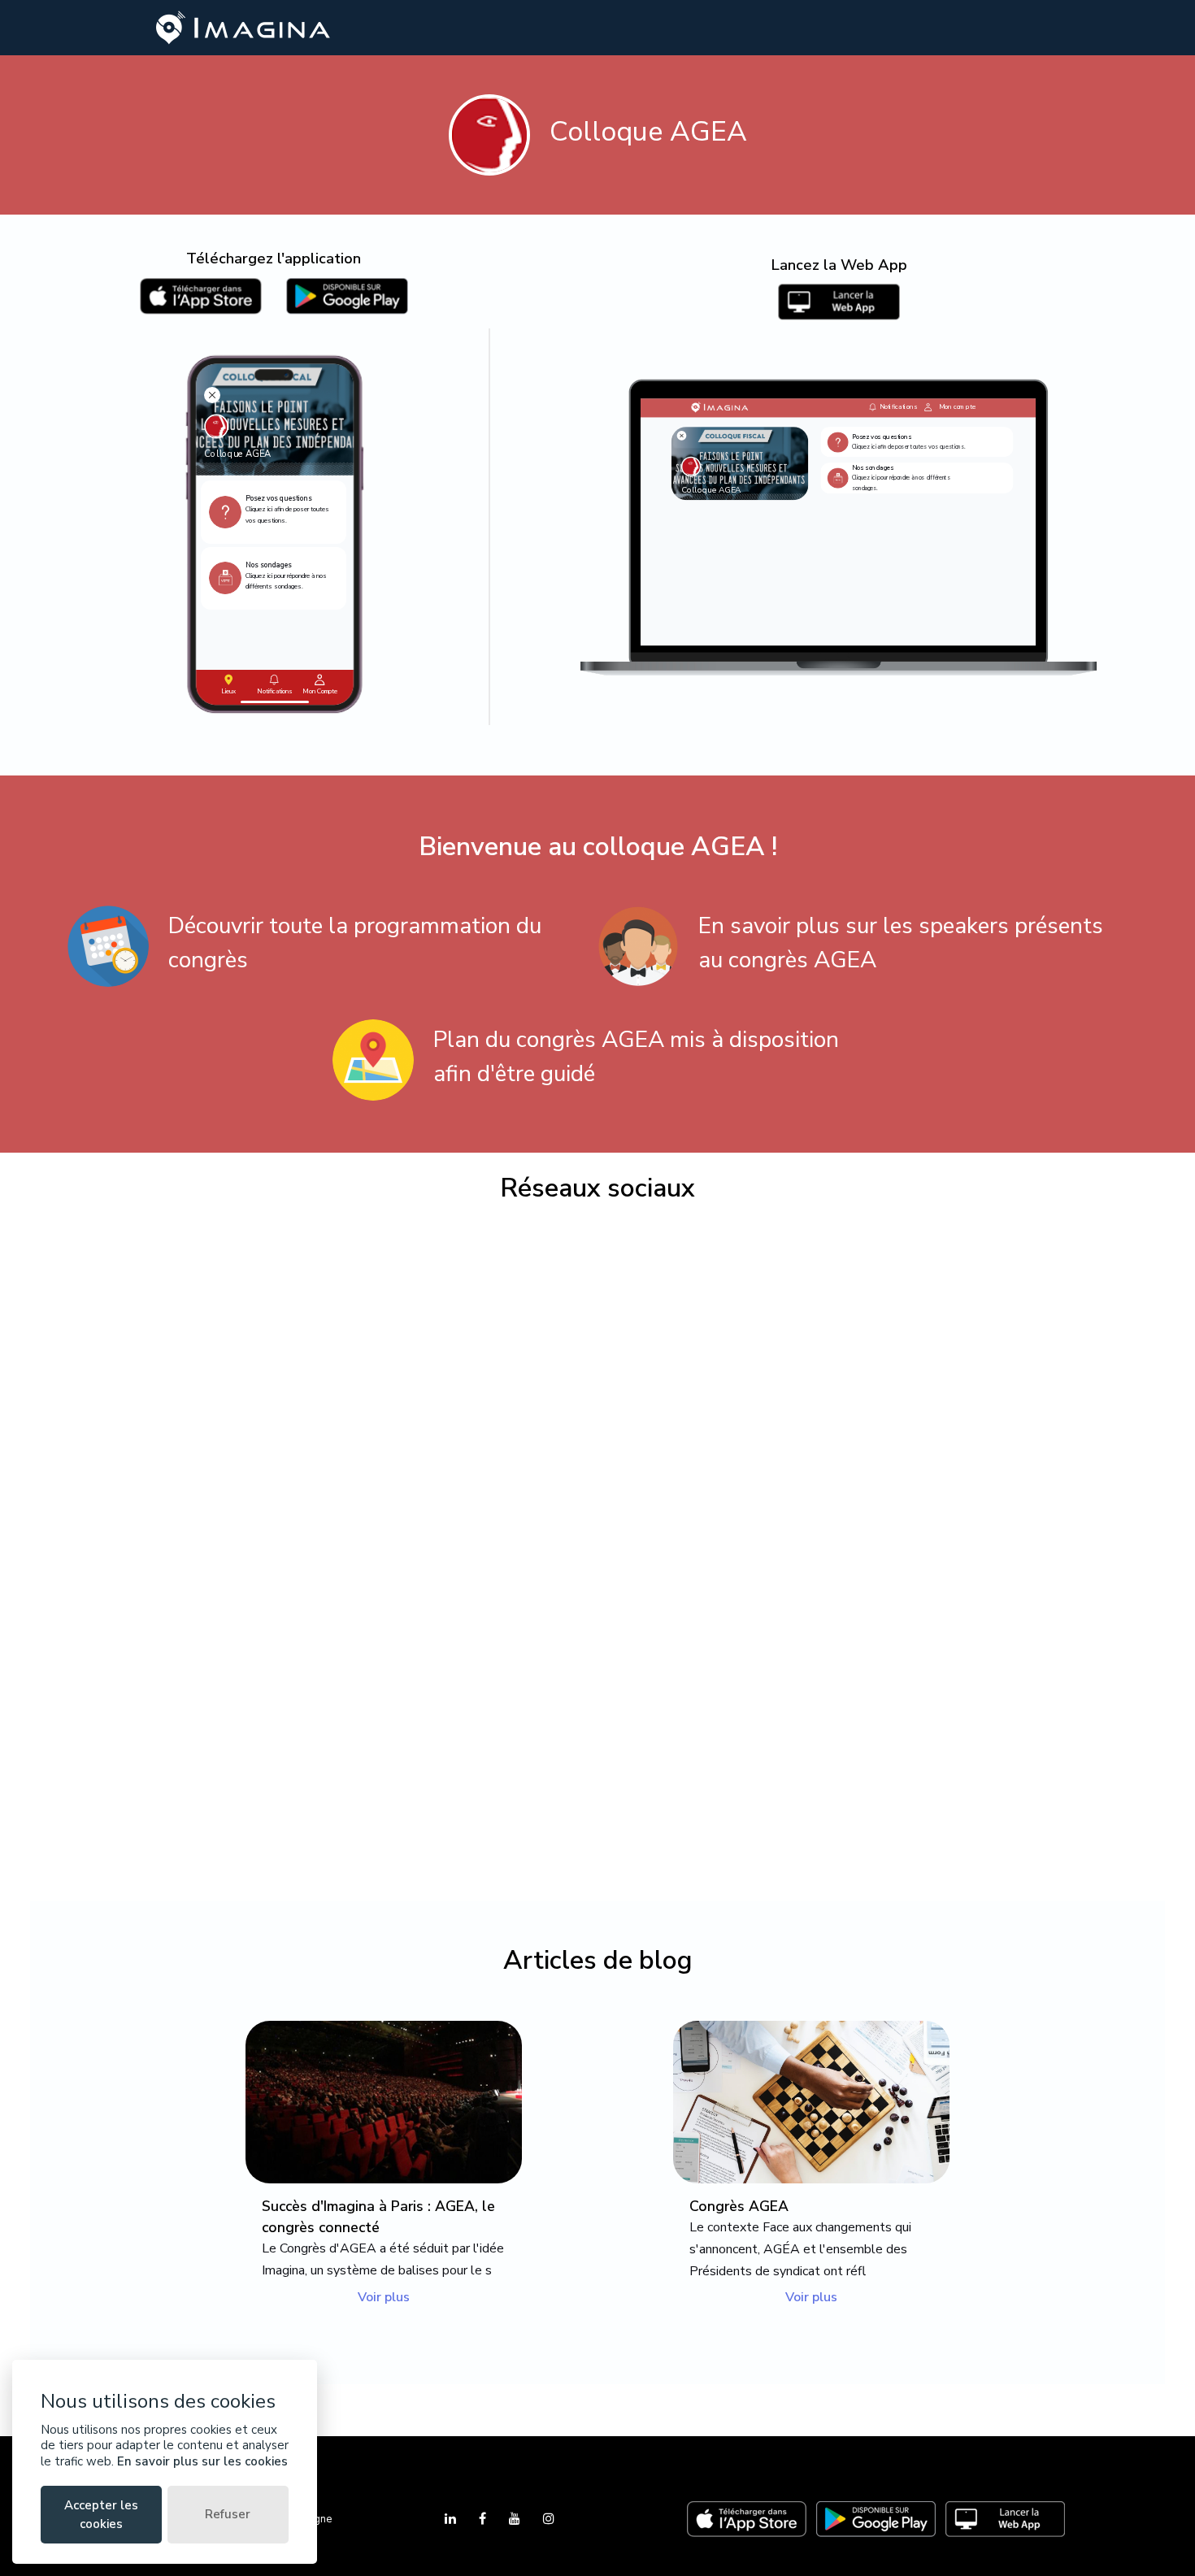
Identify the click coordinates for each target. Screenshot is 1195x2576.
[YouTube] (516, 2519)
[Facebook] (484, 2519)
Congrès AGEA (739, 2206)
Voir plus (384, 2297)
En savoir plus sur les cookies (202, 2461)
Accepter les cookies (101, 2515)
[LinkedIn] (452, 2519)
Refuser (228, 2514)
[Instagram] (549, 2519)
